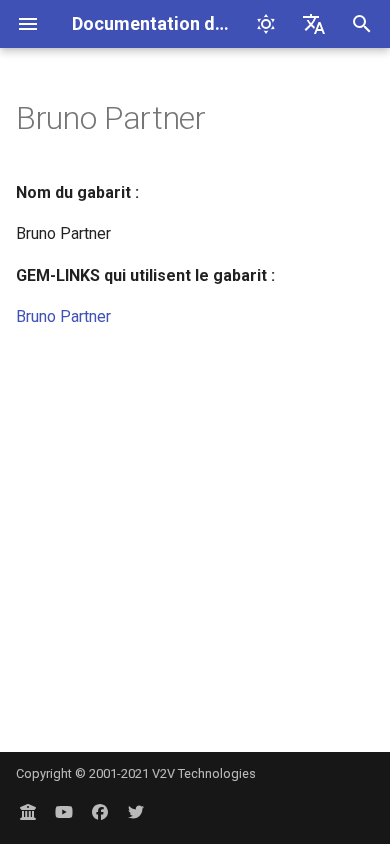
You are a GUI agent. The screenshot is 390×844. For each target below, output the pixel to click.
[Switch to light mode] (266, 24)
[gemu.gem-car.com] (28, 812)
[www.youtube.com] (64, 812)
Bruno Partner (63, 316)
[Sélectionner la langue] (314, 24)
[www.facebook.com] (100, 812)
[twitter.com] (136, 812)
